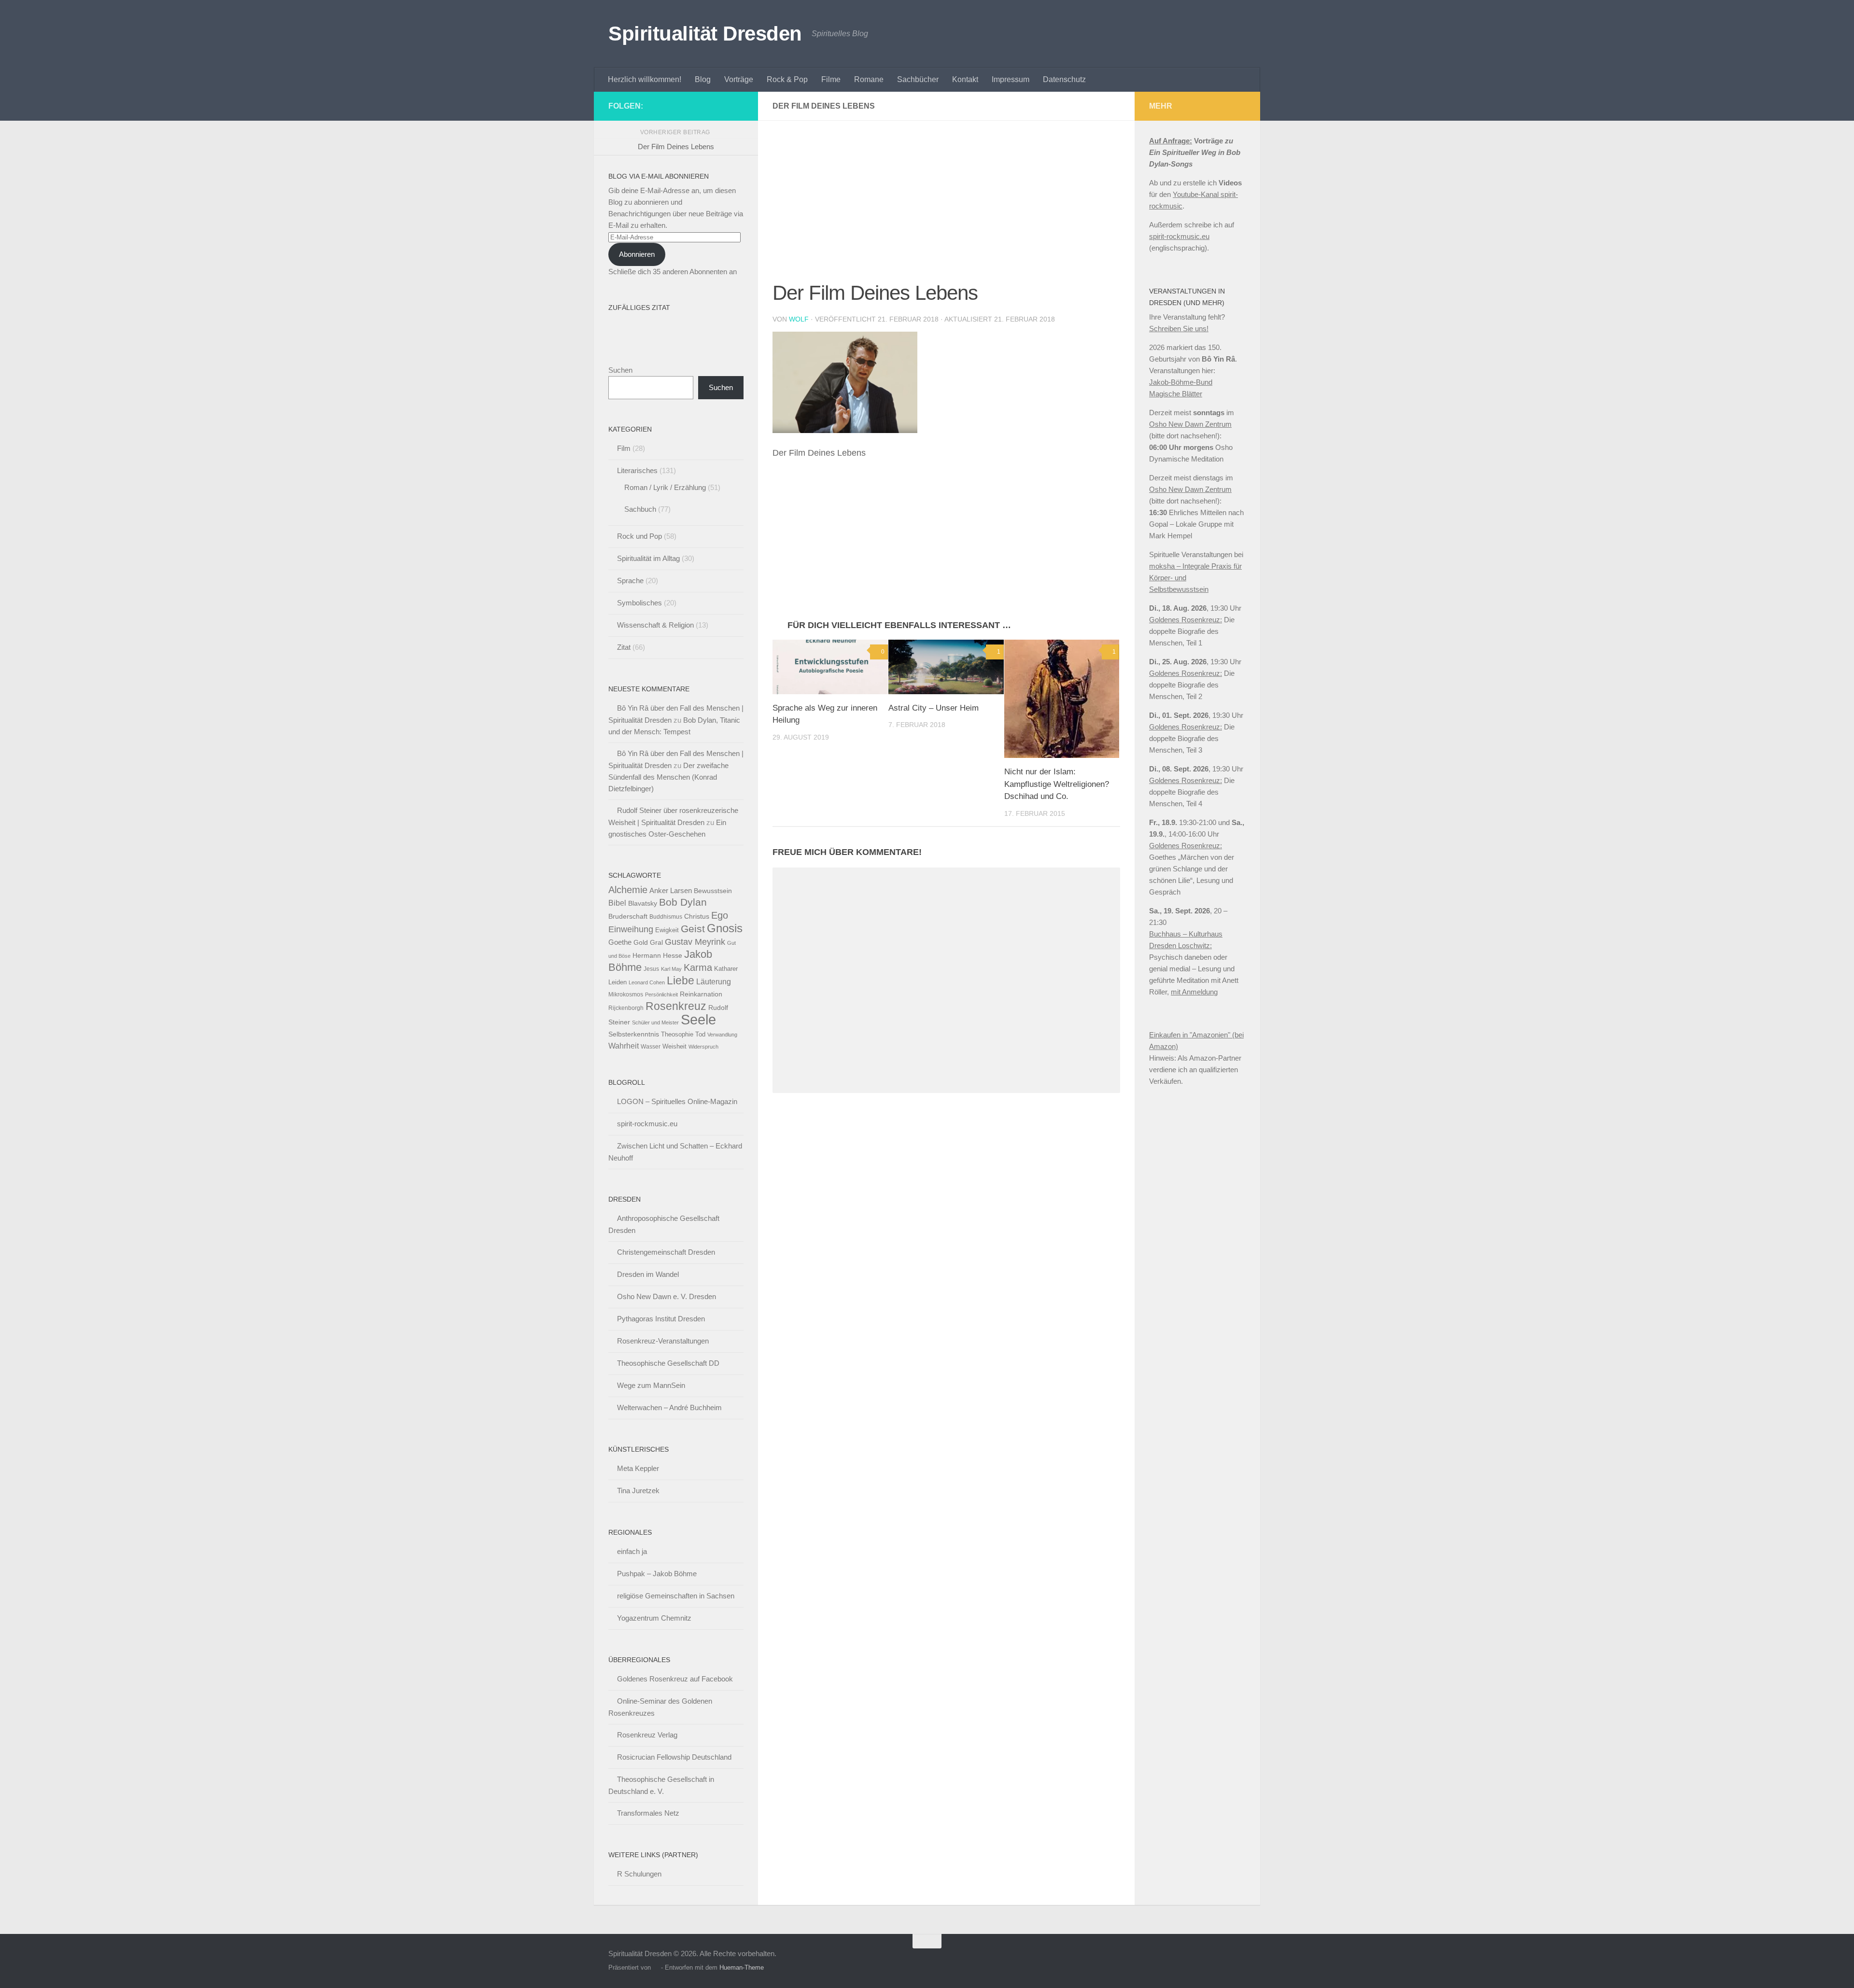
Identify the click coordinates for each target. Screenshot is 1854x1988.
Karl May (671, 969)
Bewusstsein (713, 891)
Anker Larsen (671, 890)
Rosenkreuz (676, 1006)
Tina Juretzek (638, 1491)
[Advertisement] (946, 207)
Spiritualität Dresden (705, 34)
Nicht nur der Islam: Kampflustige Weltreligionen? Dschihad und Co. (1057, 784)
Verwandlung (722, 1035)
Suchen (620, 370)
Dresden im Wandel (648, 1274)
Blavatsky (643, 903)
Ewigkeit (667, 930)
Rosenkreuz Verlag (647, 1735)
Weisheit (674, 1046)
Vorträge (739, 79)
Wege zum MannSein (651, 1385)
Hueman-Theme (742, 1967)
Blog (703, 79)
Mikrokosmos (626, 994)
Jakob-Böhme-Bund (1181, 382)
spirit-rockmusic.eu (647, 1124)
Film (624, 448)
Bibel (617, 903)
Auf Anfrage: (1171, 141)
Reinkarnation (701, 994)
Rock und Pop (639, 536)
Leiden (618, 982)
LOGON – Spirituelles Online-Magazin (677, 1101)
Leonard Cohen (647, 982)
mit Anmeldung (1194, 992)
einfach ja (632, 1551)
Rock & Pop (787, 79)
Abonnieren (637, 254)
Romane (869, 79)
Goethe (620, 942)
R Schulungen (639, 1874)
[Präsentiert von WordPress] (656, 1967)
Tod (700, 1034)
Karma (698, 967)
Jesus (651, 969)
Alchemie (628, 890)
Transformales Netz (648, 1813)
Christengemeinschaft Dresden (666, 1252)
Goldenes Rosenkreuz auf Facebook (675, 1679)
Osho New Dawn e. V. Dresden (667, 1296)
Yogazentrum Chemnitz (654, 1618)
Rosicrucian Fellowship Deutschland (674, 1757)
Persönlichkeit (661, 994)
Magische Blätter (1176, 394)
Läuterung (714, 981)
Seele (698, 1019)
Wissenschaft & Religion (655, 625)
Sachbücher (918, 79)
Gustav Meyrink (695, 942)
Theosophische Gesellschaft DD (668, 1363)
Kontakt (965, 79)
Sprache (630, 581)
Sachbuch (640, 509)
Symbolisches (639, 603)
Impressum (1011, 79)
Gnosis (725, 928)
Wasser (651, 1047)
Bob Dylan (683, 902)
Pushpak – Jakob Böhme (657, 1574)
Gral (656, 943)
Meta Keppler (638, 1468)
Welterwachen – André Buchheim (669, 1407)
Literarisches (637, 470)
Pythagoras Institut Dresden (661, 1319)
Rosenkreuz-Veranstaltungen (663, 1341)
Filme (831, 79)
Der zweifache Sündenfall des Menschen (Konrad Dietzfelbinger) (668, 777)
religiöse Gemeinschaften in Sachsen (676, 1596)
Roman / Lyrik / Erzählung (665, 487)
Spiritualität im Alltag (648, 558)
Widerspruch (703, 1047)
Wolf (799, 319)
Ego (720, 915)
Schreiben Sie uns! (1179, 329)
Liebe (681, 980)
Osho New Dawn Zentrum (1190, 424)
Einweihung (631, 929)
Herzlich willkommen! (645, 79)
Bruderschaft (628, 916)
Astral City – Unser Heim (934, 708)
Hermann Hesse (657, 956)
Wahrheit (624, 1046)
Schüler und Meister (655, 1022)
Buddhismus (666, 917)
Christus (697, 917)
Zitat (624, 647)
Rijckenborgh (626, 1008)
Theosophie (677, 1034)
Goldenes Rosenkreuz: (1186, 620)
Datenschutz (1064, 79)
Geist (693, 929)
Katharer (726, 969)
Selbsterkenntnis (634, 1034)
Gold (641, 943)
